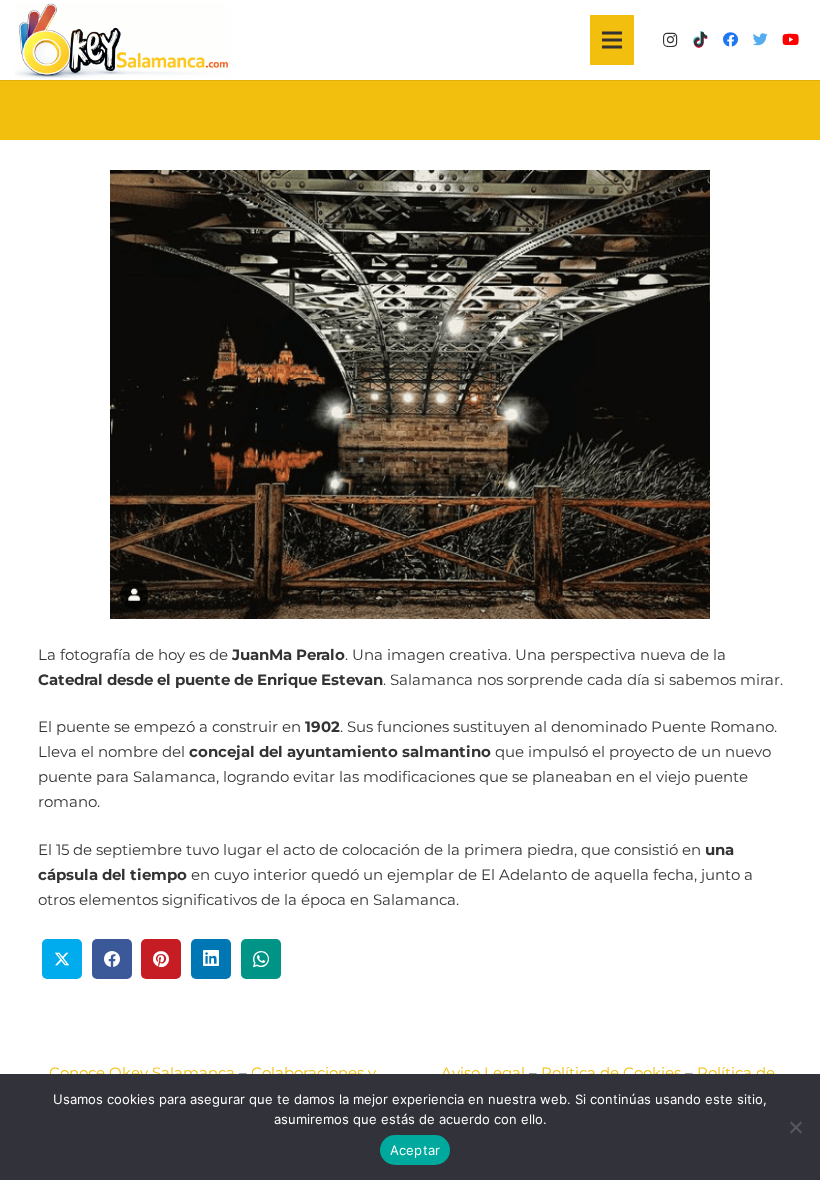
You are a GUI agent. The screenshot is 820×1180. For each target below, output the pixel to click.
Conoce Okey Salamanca (142, 1072)
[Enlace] (123, 40)
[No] (795, 1127)
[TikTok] (700, 40)
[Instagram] (670, 40)
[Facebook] (730, 40)
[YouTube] (790, 40)
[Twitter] (760, 40)
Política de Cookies (611, 1072)
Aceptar (415, 1150)
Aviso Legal (483, 1072)
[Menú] (612, 40)
